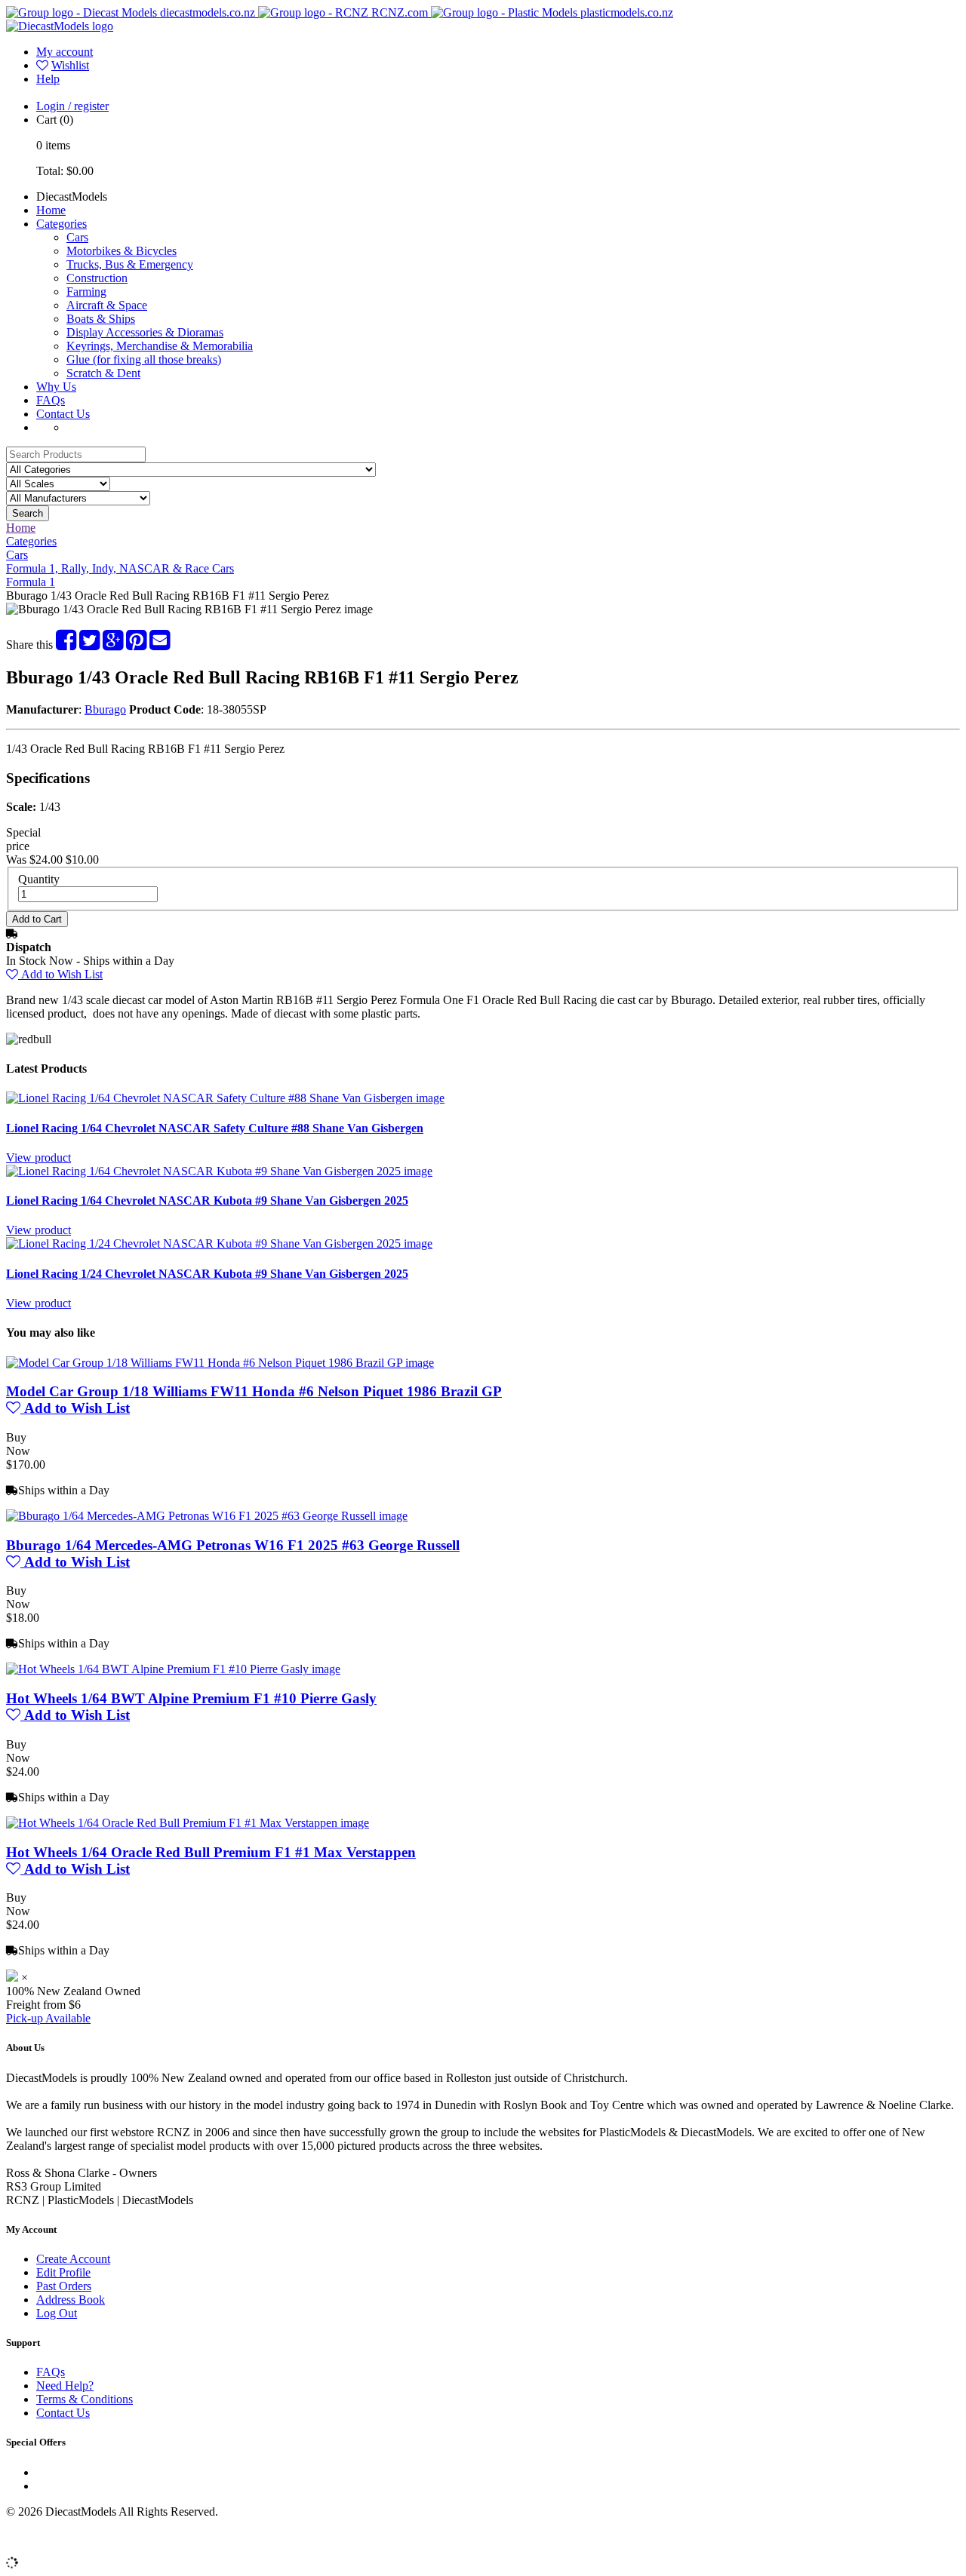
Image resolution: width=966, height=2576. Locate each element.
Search (28, 513)
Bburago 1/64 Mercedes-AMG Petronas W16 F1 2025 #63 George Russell (233, 1545)
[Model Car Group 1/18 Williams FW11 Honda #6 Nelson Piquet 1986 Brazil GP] (220, 1363)
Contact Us (63, 414)
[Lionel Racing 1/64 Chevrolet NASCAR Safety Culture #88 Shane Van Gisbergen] (225, 1098)
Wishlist (70, 65)
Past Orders (64, 2286)
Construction (97, 278)
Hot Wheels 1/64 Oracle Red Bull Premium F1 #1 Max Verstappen (211, 1852)
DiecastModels (72, 197)
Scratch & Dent (103, 373)
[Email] (160, 645)
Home (51, 210)
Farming (86, 292)
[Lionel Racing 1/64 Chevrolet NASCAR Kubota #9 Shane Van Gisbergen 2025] (219, 1171)
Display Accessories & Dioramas (145, 332)
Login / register (72, 106)
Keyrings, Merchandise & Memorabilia (160, 346)
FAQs (51, 400)
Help (48, 79)
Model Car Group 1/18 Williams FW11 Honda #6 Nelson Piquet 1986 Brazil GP (254, 1391)
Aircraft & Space (107, 305)
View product (38, 1158)
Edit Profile (63, 2272)
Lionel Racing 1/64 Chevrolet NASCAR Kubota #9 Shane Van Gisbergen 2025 (207, 1200)
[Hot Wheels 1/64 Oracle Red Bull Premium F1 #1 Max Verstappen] (188, 1823)
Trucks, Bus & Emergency (130, 264)
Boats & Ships (101, 319)
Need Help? (65, 2386)
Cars (77, 237)
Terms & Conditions (85, 2399)
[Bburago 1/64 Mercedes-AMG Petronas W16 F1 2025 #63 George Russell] (207, 1516)
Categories (62, 224)
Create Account (73, 2259)
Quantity (39, 879)
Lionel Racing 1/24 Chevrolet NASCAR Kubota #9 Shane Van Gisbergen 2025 (207, 1274)
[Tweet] (89, 645)
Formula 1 (31, 582)
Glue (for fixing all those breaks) (144, 359)
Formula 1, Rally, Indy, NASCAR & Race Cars (120, 568)
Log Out (57, 2313)
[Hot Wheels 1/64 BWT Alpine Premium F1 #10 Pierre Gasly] (173, 1669)
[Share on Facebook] (66, 645)
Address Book (71, 2300)
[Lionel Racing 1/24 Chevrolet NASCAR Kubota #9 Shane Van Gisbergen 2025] (219, 1243)
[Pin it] (136, 645)
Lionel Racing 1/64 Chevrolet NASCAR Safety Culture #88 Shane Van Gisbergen (215, 1128)
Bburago (105, 709)
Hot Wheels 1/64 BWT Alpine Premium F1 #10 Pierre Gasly (191, 1698)
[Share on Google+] (113, 645)
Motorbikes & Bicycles (122, 251)
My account (65, 52)
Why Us (56, 387)
